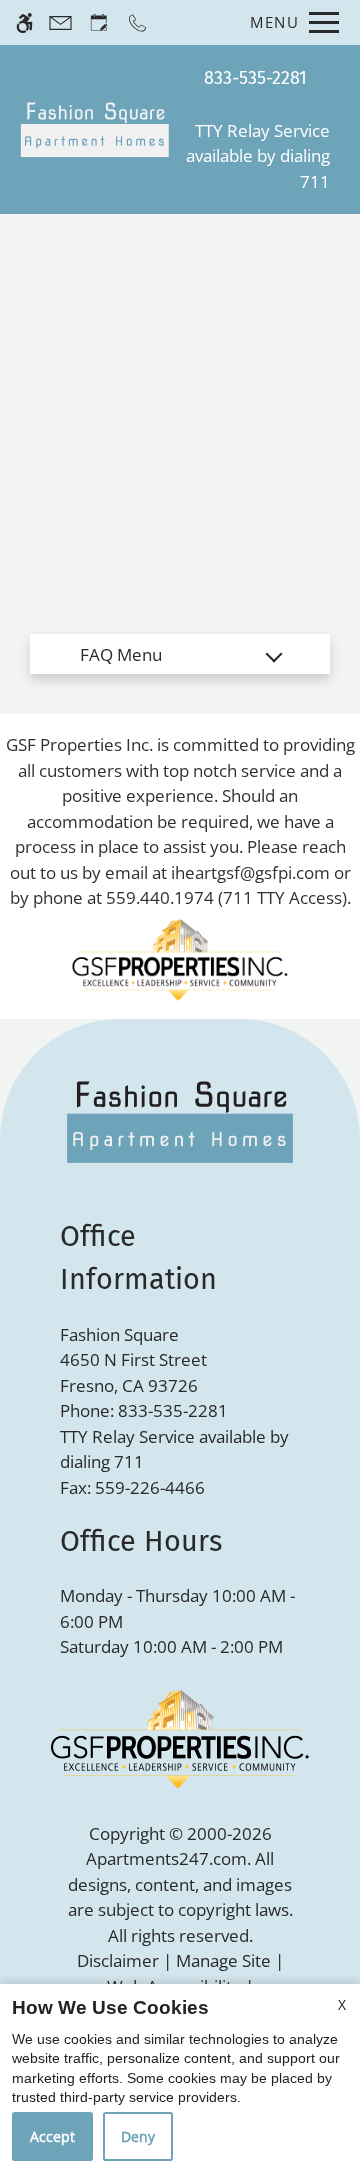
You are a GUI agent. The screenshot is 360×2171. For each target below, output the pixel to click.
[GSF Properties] (180, 958)
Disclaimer (118, 1960)
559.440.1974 (160, 897)
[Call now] (137, 22)
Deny (138, 2136)
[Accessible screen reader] (24, 22)
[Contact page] (60, 22)
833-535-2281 (255, 78)
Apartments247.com (166, 1858)
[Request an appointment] (99, 22)
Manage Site (223, 1960)
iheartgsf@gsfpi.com (250, 872)
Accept (52, 2136)
